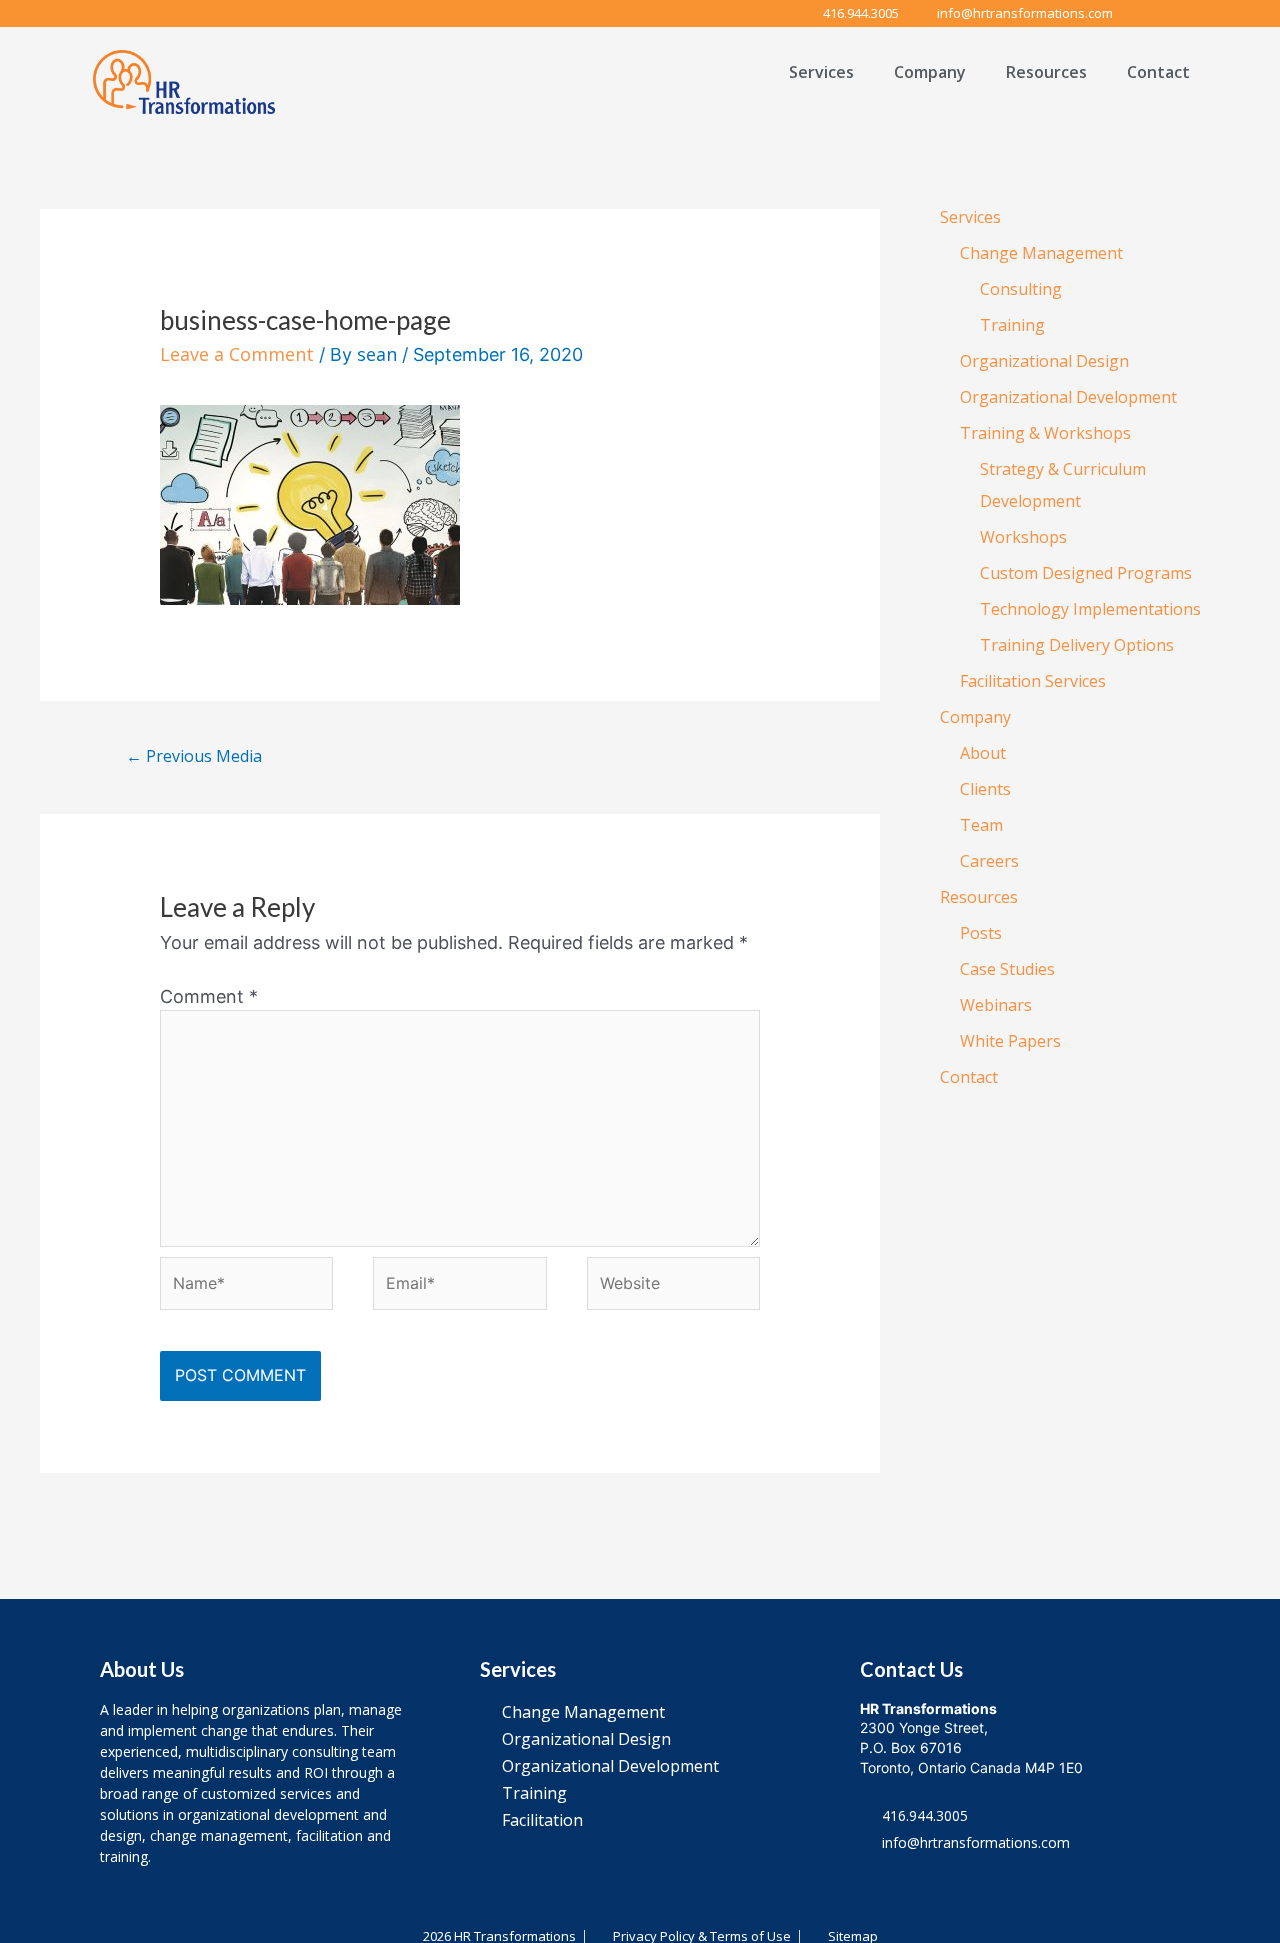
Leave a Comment (237, 354)
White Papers (1010, 1041)
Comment (209, 996)
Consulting (1021, 289)
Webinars (996, 1005)
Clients (985, 789)
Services (821, 72)
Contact (1158, 72)
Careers (989, 861)
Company (930, 72)
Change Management (1041, 253)
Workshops (1023, 537)
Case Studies (1007, 969)
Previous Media (194, 756)
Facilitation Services (1033, 681)
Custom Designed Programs (1086, 573)
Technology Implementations (1090, 609)
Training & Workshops (1045, 433)
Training (1012, 325)
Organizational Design (1044, 361)
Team (981, 825)
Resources (1046, 72)
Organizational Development (1068, 397)
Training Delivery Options (1077, 645)
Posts (981, 933)
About (983, 753)
